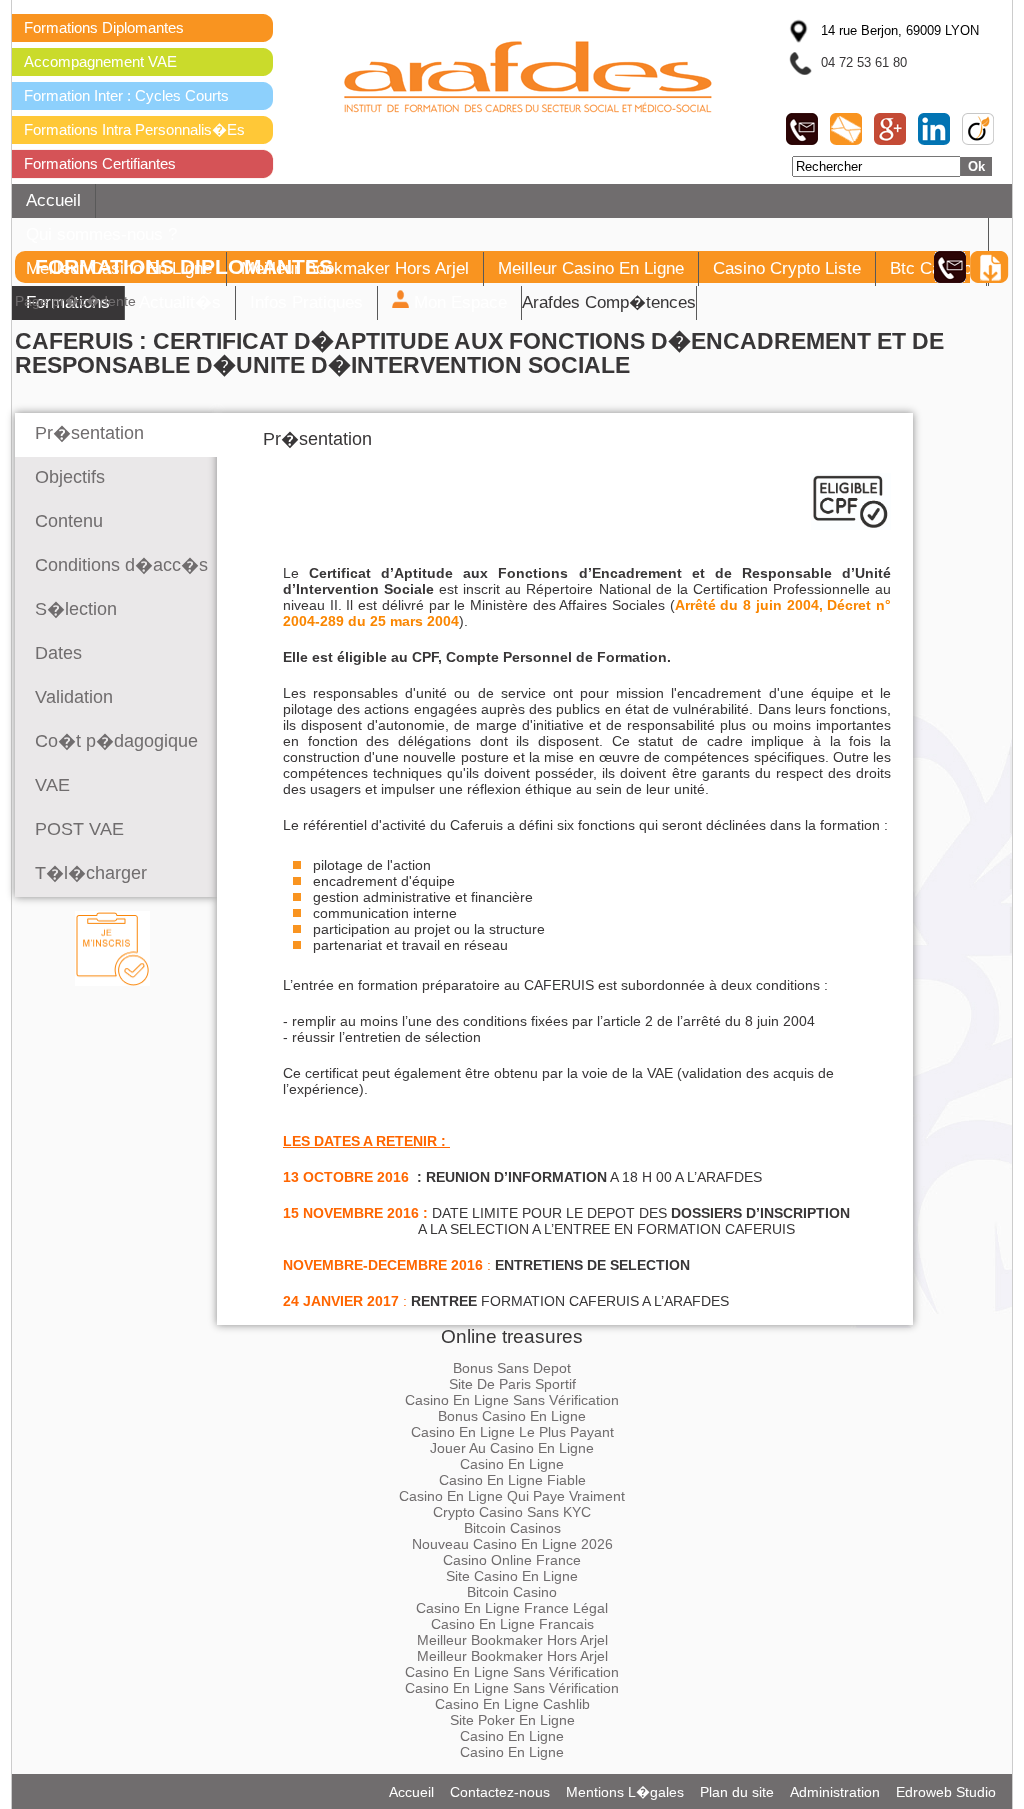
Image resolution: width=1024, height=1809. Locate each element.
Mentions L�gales (625, 1792)
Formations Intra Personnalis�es (134, 129)
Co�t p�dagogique (116, 741)
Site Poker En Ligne (512, 1720)
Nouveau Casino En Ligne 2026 (512, 1544)
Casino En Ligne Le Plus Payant (512, 1432)
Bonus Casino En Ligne (512, 1416)
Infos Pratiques (306, 302)
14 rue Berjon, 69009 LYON (900, 30)
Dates (58, 653)
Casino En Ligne (512, 1464)
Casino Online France (512, 1560)
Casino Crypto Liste (787, 268)
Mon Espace (458, 302)
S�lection (76, 609)
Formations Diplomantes (104, 27)
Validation (74, 697)
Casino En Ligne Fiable (512, 1480)
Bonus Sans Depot (512, 1368)
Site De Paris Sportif (512, 1384)
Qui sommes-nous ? (101, 234)
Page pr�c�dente (75, 301)
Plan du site (737, 1792)
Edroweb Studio (946, 1792)
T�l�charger (91, 873)
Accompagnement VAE (100, 61)
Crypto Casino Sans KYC (512, 1512)
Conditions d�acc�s (121, 565)
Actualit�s (180, 302)
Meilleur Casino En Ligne (591, 268)
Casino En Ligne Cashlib (512, 1704)
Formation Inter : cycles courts (126, 95)
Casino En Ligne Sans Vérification (512, 1400)
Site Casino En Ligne (512, 1576)
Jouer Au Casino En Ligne (512, 1448)
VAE (52, 785)
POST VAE (79, 829)
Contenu (69, 521)
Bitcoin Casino (512, 1592)
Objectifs (70, 477)
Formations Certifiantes (100, 163)
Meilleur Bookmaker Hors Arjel (355, 268)
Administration (835, 1792)
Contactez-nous (500, 1792)
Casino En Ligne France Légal (512, 1608)
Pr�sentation (89, 433)
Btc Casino (931, 268)
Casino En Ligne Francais (512, 1624)
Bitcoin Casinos (512, 1528)
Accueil (53, 200)
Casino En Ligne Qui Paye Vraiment (512, 1496)
